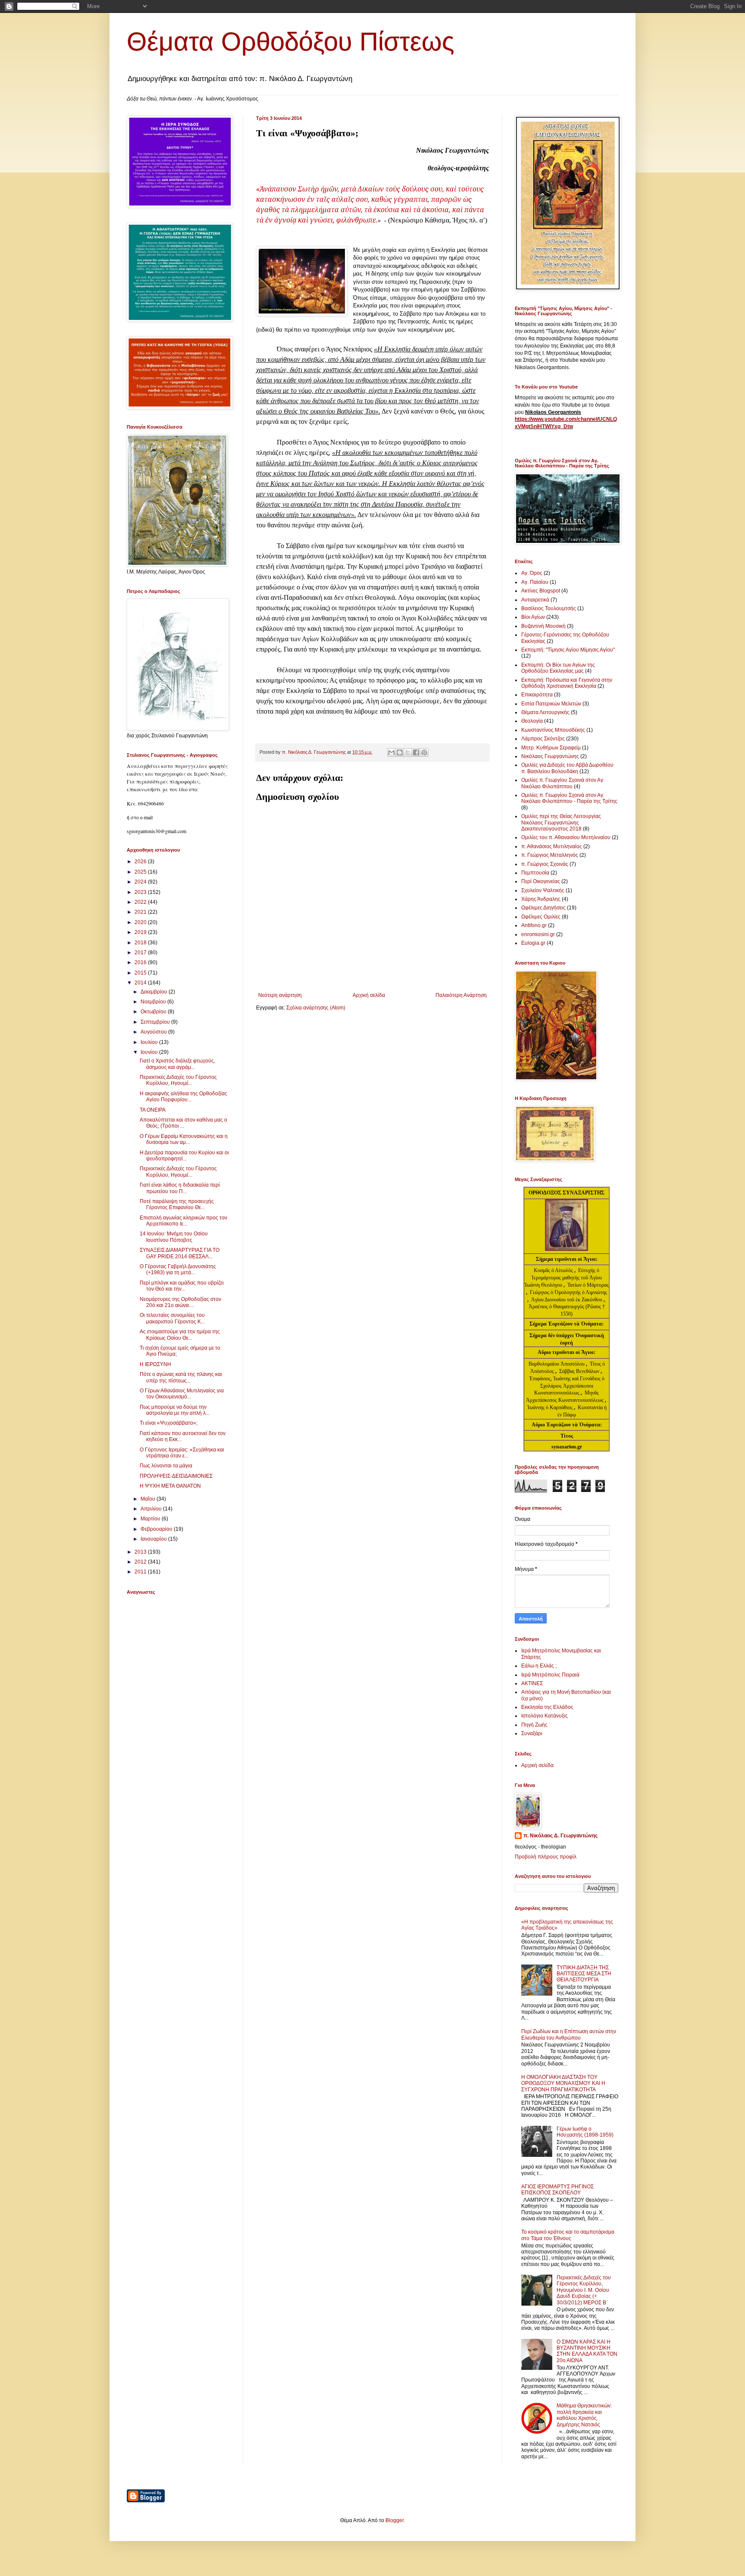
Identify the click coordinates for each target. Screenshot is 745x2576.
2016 (141, 962)
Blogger (394, 2520)
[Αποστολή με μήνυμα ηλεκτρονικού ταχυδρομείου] (391, 752)
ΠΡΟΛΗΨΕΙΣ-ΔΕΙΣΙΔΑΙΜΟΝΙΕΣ (176, 1476)
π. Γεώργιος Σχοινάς (545, 864)
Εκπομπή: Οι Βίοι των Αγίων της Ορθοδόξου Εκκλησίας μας (558, 668)
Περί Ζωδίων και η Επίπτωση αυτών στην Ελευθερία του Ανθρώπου (569, 2034)
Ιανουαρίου (154, 1539)
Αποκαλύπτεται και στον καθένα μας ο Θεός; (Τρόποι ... (183, 1123)
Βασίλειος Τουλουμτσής (549, 608)
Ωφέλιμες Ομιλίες (541, 917)
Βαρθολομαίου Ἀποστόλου (557, 1364)
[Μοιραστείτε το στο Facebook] (416, 752)
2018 (141, 943)
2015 (141, 973)
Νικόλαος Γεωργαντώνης (550, 756)
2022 (141, 902)
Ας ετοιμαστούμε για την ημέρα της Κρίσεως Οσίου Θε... (180, 1335)
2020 (141, 922)
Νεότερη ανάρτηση (280, 995)
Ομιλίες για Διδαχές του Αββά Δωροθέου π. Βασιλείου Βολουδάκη (567, 768)
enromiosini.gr (538, 934)
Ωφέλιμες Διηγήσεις (543, 908)
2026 (141, 862)
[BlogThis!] (400, 752)
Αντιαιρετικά (535, 600)
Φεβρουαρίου (157, 1529)
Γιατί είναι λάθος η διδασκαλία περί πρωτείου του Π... (180, 1188)
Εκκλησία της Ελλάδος (547, 1707)
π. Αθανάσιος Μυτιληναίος (552, 846)
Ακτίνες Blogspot (541, 591)
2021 (141, 912)
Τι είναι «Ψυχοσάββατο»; (169, 1423)
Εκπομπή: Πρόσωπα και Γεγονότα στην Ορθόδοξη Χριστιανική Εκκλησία (567, 683)
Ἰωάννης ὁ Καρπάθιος (550, 1407)
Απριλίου (152, 1509)
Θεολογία (532, 721)
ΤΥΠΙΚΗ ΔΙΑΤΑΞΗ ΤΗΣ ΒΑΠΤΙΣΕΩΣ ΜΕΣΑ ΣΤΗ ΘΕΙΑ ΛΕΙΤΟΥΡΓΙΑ (584, 1974)
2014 (141, 983)
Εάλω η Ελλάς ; (539, 1666)
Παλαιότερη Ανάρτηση (461, 995)
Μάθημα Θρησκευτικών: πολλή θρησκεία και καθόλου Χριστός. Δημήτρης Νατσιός (584, 2415)
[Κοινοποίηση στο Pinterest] (424, 752)
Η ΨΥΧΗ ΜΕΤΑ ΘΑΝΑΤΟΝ (170, 1486)
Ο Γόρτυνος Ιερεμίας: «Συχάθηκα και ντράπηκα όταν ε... (182, 1453)
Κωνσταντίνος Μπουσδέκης (553, 730)
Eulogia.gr (533, 943)
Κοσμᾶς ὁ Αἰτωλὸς (553, 1270)
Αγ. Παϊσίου (535, 582)
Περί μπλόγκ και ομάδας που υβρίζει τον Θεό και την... (182, 1286)
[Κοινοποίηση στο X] (408, 752)
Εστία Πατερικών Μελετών (551, 704)
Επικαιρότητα (537, 695)
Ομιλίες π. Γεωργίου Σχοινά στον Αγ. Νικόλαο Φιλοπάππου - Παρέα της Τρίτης (569, 798)
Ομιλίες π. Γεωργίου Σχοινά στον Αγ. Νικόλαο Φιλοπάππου (563, 783)
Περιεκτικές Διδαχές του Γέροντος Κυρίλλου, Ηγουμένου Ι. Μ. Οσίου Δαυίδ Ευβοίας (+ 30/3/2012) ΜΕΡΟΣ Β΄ (584, 2290)
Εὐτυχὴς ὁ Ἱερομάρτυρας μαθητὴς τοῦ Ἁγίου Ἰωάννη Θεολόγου (563, 1278)
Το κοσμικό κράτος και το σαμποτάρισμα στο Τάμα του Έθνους (568, 2235)
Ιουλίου (150, 1042)
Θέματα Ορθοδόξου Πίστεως (291, 42)
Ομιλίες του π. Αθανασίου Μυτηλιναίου (566, 837)
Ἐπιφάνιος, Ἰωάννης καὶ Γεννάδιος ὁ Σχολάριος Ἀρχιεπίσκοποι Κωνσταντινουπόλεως (567, 1386)
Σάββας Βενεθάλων (579, 1371)
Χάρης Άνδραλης (541, 899)
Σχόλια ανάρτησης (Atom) (316, 1008)
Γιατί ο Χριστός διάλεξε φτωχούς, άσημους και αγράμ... (177, 1064)
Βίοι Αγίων (533, 617)
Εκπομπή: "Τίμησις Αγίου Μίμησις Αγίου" (568, 650)
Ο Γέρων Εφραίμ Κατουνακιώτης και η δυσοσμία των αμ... (184, 1139)
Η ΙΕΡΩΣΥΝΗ (155, 1364)
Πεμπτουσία (535, 873)
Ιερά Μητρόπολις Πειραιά (550, 1675)
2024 (141, 882)
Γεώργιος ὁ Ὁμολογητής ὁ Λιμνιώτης (568, 1292)
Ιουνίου (150, 1052)
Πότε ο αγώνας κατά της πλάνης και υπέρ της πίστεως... (181, 1377)
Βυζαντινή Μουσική (543, 626)
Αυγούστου (154, 1032)
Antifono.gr (534, 925)
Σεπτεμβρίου (156, 1022)
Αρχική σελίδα (369, 995)
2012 (141, 1562)
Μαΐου (149, 1499)
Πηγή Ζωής (534, 1725)
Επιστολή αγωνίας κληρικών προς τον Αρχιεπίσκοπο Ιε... (183, 1221)
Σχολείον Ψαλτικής (543, 890)
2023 (141, 892)
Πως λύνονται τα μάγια (166, 1466)
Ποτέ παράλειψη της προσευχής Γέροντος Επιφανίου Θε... (177, 1204)
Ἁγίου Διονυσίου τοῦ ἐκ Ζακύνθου (567, 1300)
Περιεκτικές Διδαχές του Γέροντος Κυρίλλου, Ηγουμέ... (178, 1080)
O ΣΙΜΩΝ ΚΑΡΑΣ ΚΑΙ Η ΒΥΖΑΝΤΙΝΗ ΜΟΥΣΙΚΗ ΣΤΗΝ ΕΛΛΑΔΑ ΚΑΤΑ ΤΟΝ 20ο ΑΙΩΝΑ (587, 2351)
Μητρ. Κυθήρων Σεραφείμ (551, 748)
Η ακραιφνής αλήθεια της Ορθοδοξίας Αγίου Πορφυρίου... (183, 1097)
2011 (141, 1572)
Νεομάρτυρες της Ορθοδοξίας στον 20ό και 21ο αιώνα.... (180, 1302)
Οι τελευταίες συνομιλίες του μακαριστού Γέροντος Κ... (172, 1318)
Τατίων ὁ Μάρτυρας (588, 1285)
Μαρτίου (151, 1519)
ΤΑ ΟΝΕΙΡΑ (153, 1110)
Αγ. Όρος (532, 573)
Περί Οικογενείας (541, 881)
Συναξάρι (532, 1733)
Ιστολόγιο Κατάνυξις (545, 1716)
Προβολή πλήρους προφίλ (546, 1857)
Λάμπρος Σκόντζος (543, 739)
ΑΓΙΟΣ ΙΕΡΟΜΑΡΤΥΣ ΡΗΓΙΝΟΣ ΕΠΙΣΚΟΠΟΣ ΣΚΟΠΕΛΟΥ (557, 2190)
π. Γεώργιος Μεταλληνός (550, 855)
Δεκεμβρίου (155, 992)
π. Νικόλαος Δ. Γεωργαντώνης (560, 1836)
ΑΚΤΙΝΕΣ (532, 1683)
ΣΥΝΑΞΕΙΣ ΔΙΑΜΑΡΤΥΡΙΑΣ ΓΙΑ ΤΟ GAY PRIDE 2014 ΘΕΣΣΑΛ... (180, 1253)
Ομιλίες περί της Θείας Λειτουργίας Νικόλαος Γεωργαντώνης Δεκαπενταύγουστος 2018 (561, 823)
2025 (141, 872)
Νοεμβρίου (154, 1002)
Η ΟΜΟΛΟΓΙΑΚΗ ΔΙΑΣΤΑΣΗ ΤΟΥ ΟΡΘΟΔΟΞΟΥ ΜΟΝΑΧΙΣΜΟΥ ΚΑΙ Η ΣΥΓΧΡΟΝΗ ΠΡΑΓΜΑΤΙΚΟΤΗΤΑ (563, 2083)
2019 (141, 932)
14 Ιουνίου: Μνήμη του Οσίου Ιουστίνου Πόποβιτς (174, 1237)
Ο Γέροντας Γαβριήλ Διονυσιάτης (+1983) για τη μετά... (178, 1269)
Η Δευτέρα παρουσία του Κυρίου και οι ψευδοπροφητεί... (184, 1156)
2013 (141, 1552)
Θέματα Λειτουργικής (545, 712)
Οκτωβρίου (154, 1012)
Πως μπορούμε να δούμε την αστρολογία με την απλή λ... (175, 1410)
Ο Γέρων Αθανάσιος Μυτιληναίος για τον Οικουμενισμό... (182, 1394)
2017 (141, 953)
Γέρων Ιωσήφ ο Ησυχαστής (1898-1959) (585, 2132)
